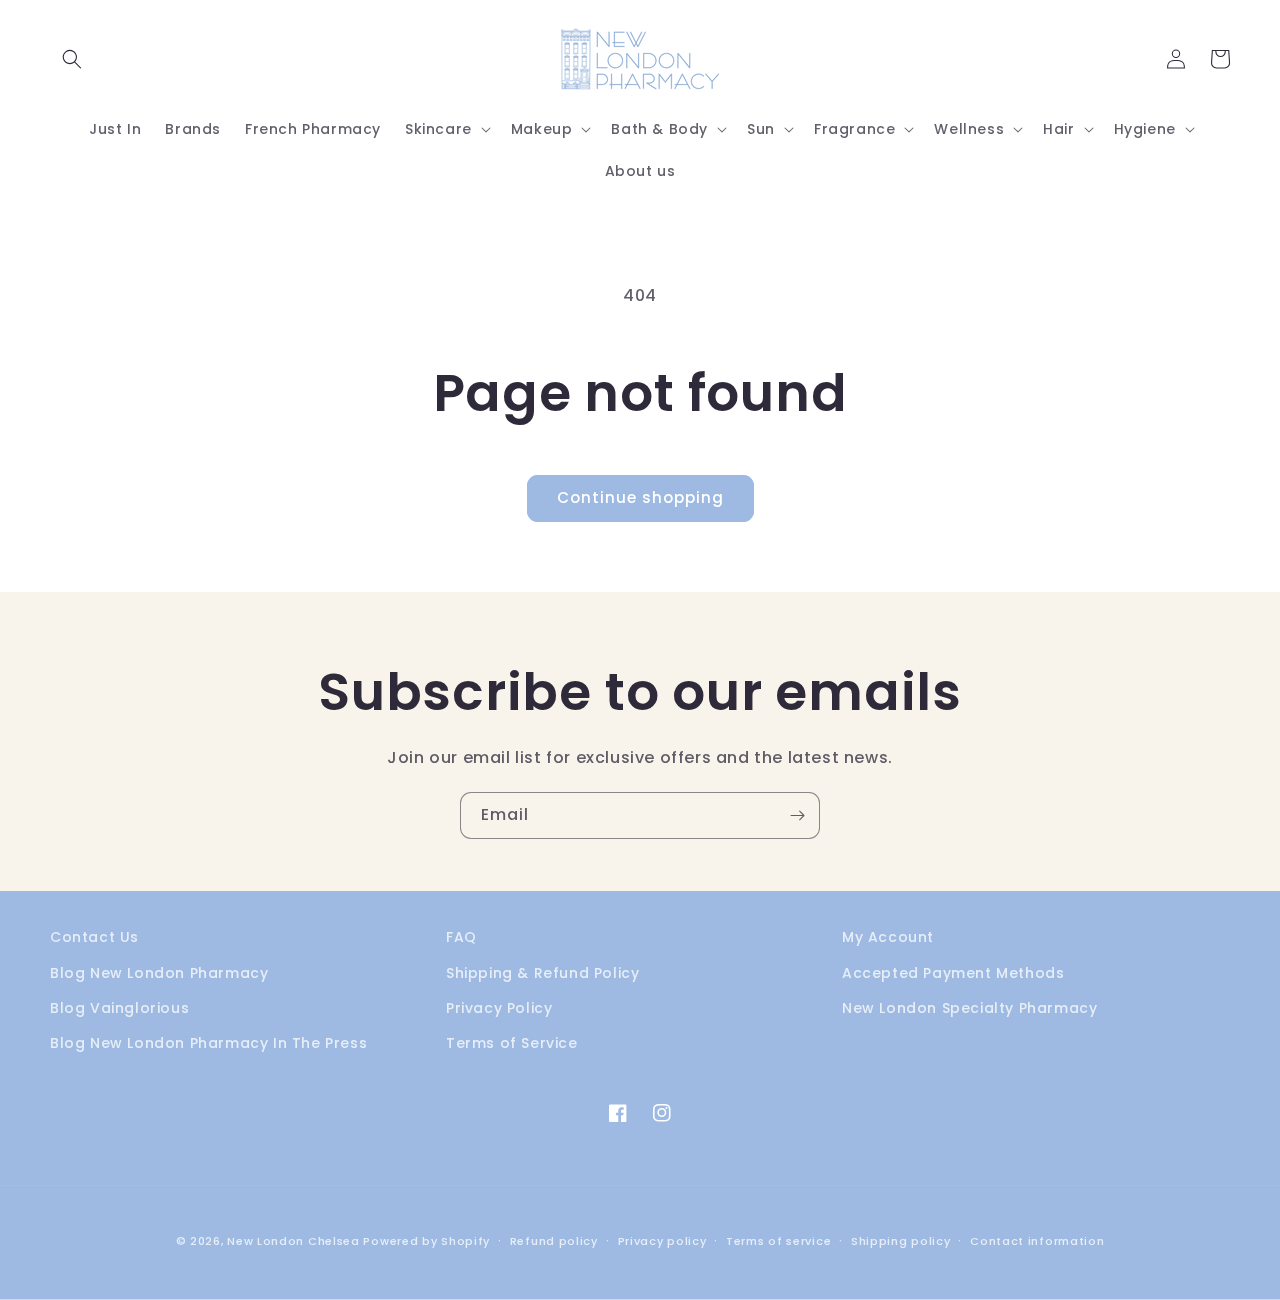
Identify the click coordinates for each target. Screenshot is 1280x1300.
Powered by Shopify (426, 1241)
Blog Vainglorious (119, 1008)
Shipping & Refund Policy (542, 973)
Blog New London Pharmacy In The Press (208, 1043)
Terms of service (778, 1241)
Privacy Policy (499, 1008)
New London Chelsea (293, 1241)
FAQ (461, 937)
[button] (72, 59)
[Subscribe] (797, 815)
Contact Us (94, 937)
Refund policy (554, 1241)
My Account (888, 937)
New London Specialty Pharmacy (969, 1008)
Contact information (1037, 1241)
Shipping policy (901, 1241)
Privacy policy (662, 1241)
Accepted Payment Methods (953, 973)
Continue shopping (640, 497)
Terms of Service (512, 1043)
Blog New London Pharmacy (159, 973)
